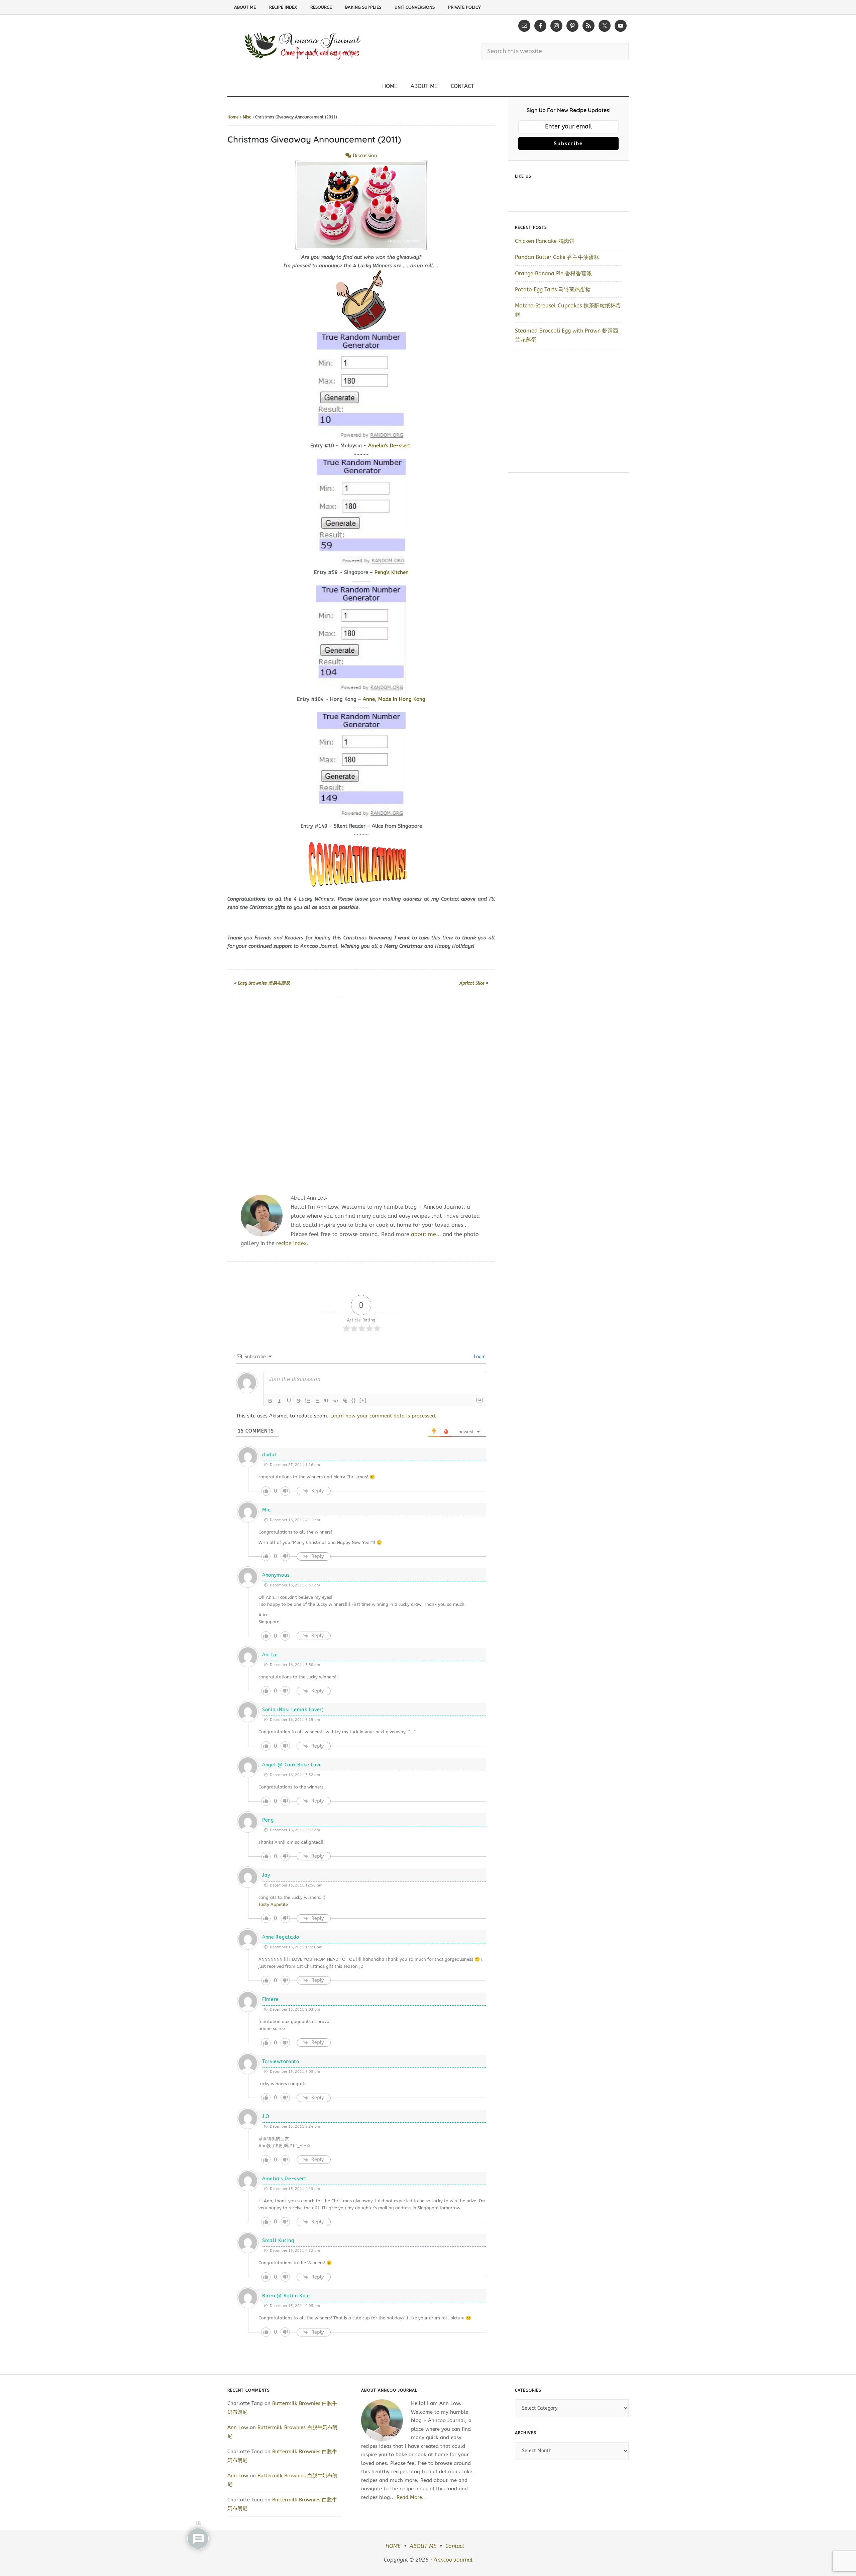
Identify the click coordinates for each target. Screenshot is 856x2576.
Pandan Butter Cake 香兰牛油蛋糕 (557, 257)
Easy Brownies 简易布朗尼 (264, 983)
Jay (266, 1875)
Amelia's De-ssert (284, 2179)
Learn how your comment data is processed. (384, 1416)
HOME (393, 2546)
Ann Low (238, 2427)
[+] (363, 1400)
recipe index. (292, 1243)
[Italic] (280, 1401)
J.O (266, 2117)
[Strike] (298, 1401)
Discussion (364, 156)
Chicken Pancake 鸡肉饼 (545, 241)
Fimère (271, 1999)
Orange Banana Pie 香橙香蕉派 (553, 273)
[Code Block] (336, 1401)
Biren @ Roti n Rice (286, 2296)
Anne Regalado (281, 1937)
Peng (268, 1820)
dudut (270, 1455)
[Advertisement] (361, 1088)
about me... (426, 1234)
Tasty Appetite (273, 1904)
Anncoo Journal (453, 2560)
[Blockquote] (326, 1401)
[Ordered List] (308, 1401)
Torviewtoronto (281, 2062)
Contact (455, 2546)
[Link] (345, 1401)
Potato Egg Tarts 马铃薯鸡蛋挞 (553, 290)
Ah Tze (270, 1655)
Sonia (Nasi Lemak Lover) (293, 1710)
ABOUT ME (423, 2546)
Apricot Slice (472, 983)
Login (479, 1357)
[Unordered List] (317, 1401)
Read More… (411, 2497)
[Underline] (289, 1401)
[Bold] (270, 1401)
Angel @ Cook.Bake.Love (292, 1765)
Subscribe (568, 144)
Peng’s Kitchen (392, 572)
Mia (267, 1510)
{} (354, 1400)
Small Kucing (278, 2241)
